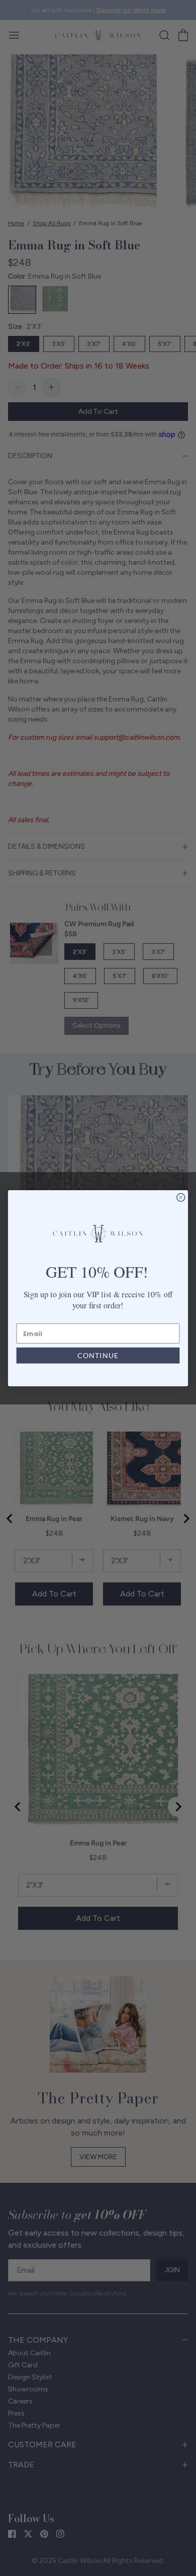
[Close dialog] (181, 1197)
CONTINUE (98, 1356)
